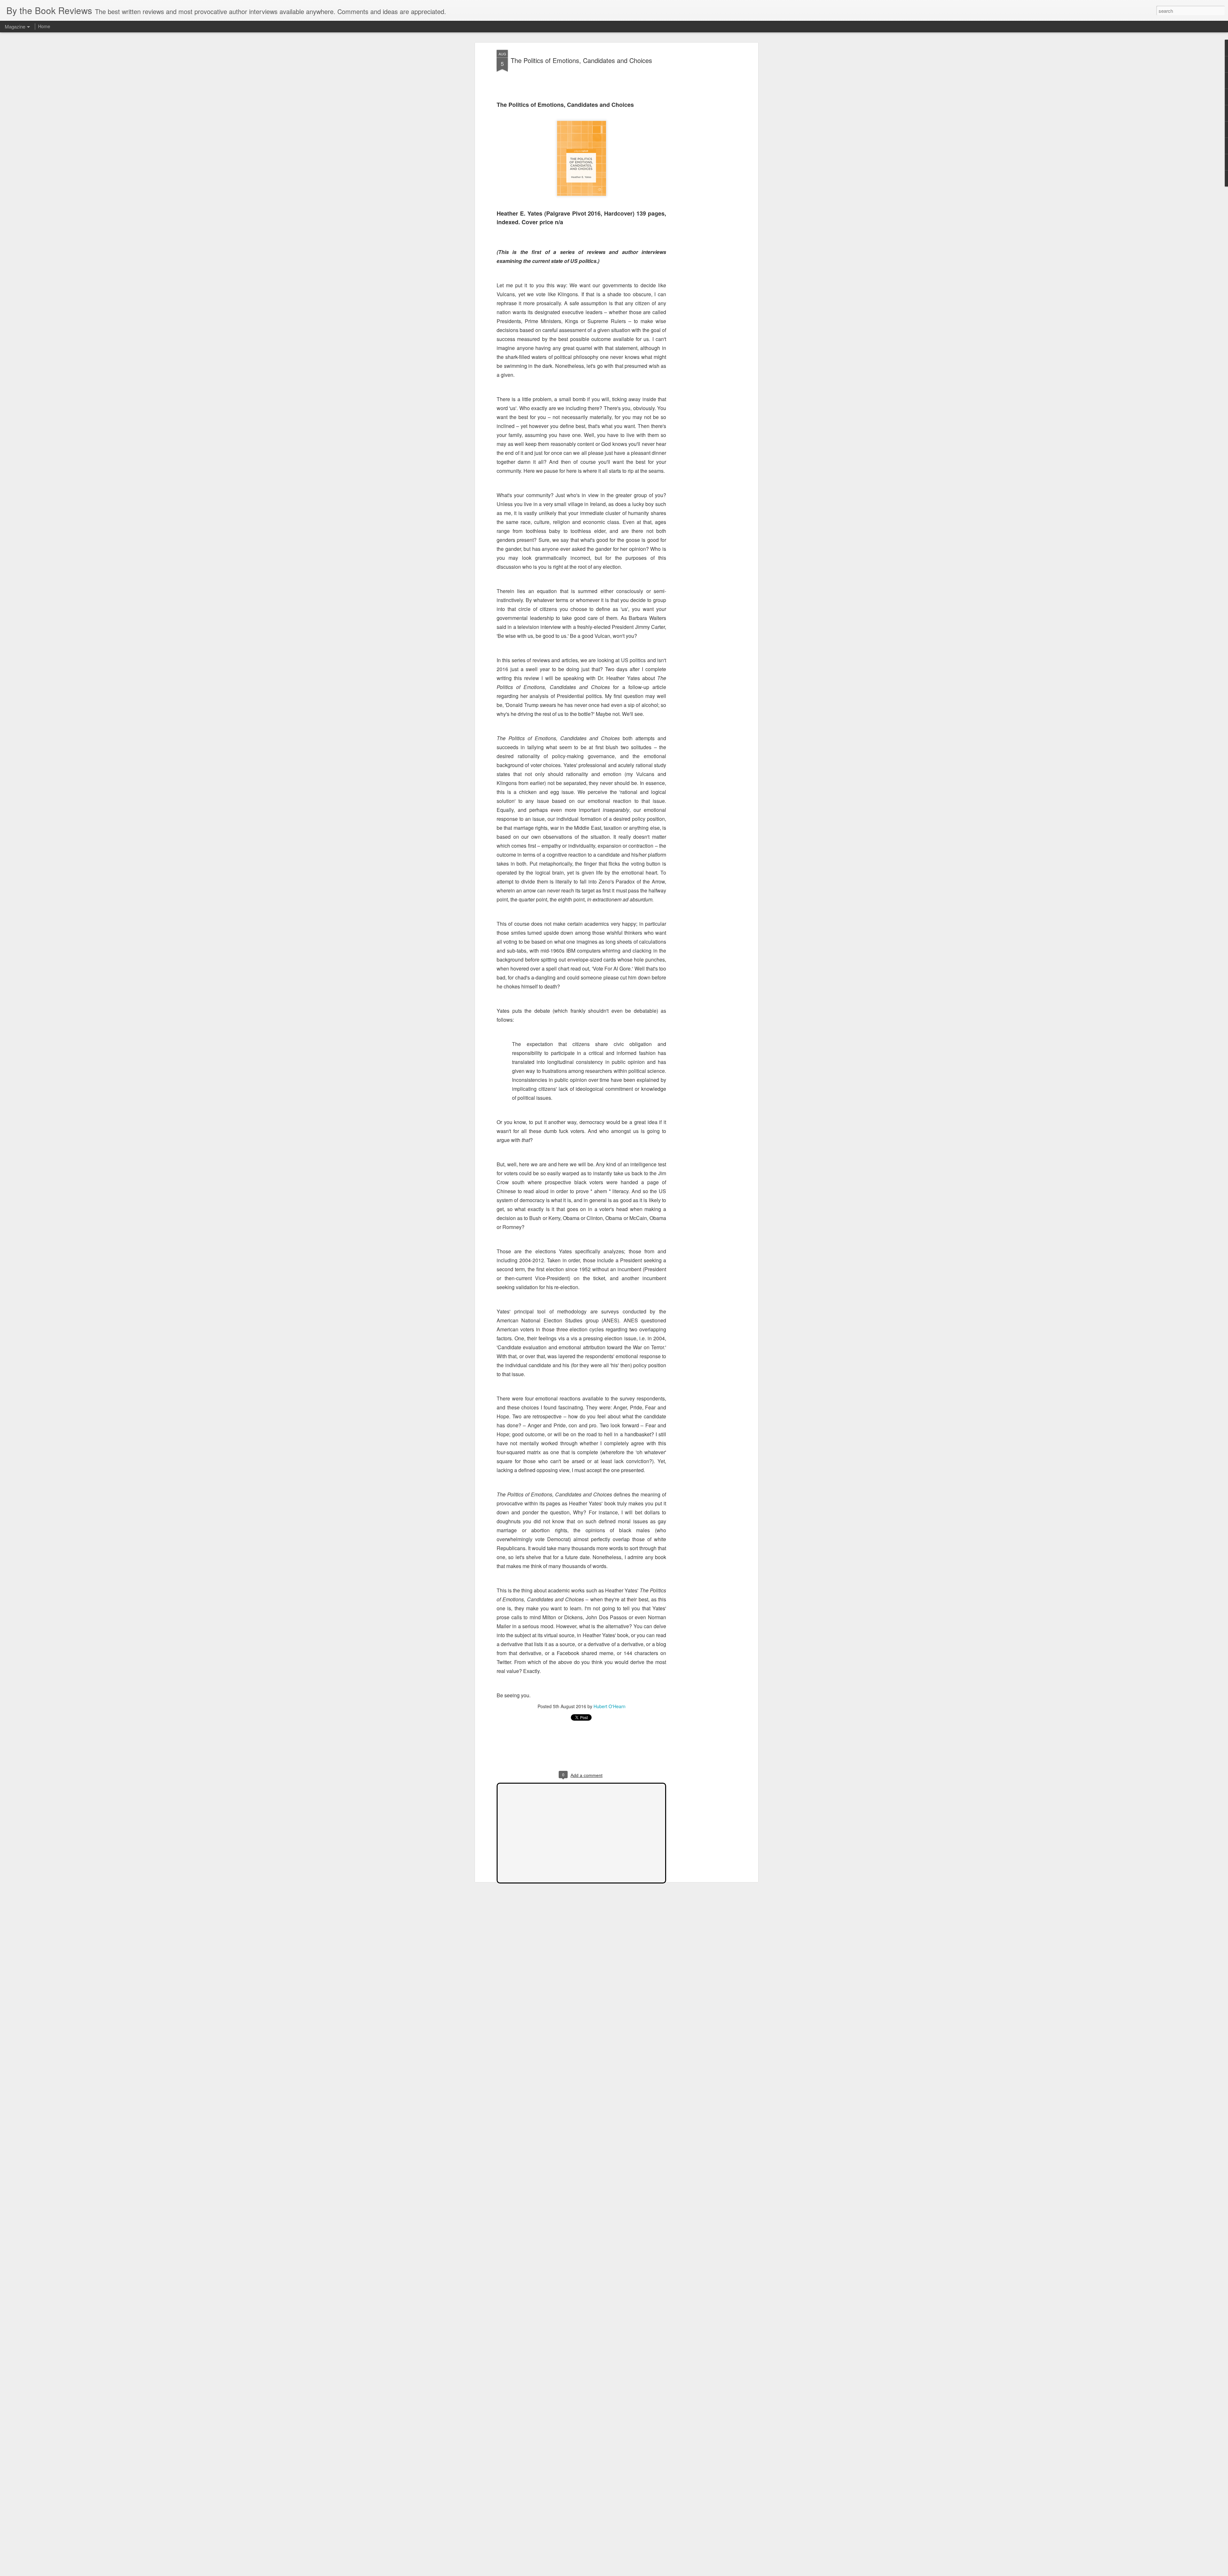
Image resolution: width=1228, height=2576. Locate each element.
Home (44, 26)
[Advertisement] (701, 151)
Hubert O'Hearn (610, 1706)
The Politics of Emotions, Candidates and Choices (581, 60)
